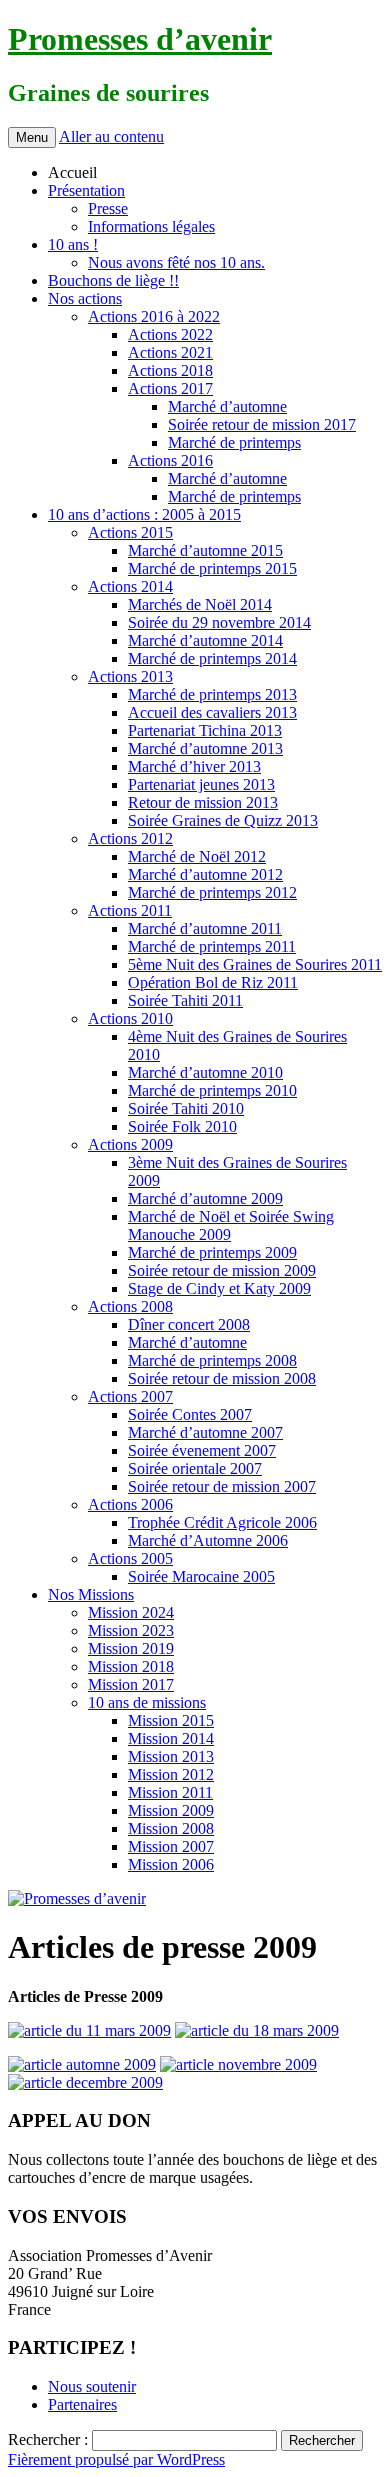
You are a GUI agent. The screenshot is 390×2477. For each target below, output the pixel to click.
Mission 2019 (131, 1648)
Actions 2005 (130, 1558)
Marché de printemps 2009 (212, 1252)
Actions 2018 (170, 370)
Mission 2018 (131, 1666)
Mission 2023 (131, 1630)
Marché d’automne (227, 406)
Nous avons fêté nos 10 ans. (176, 262)
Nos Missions (91, 1594)
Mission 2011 (170, 1792)
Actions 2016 (170, 460)
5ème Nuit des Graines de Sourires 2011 (255, 964)
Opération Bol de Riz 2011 (213, 982)
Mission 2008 (171, 1828)
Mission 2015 (171, 1720)
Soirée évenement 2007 (202, 1450)
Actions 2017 (170, 388)
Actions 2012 (130, 838)
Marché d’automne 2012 (205, 874)
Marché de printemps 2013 (212, 694)
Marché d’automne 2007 (205, 1432)
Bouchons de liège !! (113, 280)
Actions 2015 (130, 532)
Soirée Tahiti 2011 (185, 1000)
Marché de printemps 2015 (212, 568)
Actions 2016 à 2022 (154, 316)
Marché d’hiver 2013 (194, 766)
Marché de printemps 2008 (212, 1360)
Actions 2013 (130, 676)
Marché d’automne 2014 (205, 640)
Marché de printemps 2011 (212, 946)
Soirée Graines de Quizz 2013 (223, 820)
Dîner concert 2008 (189, 1324)
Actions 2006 (130, 1504)
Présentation (86, 190)
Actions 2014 (130, 586)
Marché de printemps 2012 (212, 892)
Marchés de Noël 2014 (200, 604)
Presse (108, 208)
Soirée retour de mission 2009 (222, 1270)
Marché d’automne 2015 (205, 550)
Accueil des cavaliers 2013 (212, 712)
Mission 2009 (171, 1810)
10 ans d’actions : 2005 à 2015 (144, 514)
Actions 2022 (170, 334)
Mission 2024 (131, 1612)
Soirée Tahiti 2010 (186, 1108)
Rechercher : (48, 2439)
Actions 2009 (130, 1144)
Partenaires (82, 2404)
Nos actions (85, 298)
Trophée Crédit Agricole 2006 (222, 1522)
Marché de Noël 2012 (197, 856)
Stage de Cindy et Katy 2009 (219, 1288)
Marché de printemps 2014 (212, 658)
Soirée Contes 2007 (190, 1414)
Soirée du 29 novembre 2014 (219, 622)
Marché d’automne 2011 (205, 928)
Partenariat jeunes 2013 (201, 784)
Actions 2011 (130, 910)
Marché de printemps (234, 442)
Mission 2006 (171, 1864)
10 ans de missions (147, 1702)
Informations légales (151, 226)
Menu (32, 137)
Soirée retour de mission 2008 (222, 1378)
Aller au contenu (111, 136)
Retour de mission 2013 (203, 802)
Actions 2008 (130, 1306)
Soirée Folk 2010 (182, 1126)
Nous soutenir (92, 2386)
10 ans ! (73, 244)
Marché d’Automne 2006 (208, 1540)
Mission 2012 (171, 1774)
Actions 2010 (130, 1018)
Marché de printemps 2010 (212, 1090)
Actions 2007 (130, 1396)
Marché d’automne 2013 (205, 748)
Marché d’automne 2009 (205, 1198)
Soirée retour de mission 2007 (222, 1486)
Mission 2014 (171, 1738)
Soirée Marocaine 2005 (201, 1576)
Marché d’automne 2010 (205, 1072)
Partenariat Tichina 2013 (205, 730)
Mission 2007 (171, 1846)
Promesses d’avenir (140, 39)
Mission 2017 (131, 1684)
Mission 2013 (171, 1756)
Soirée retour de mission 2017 (262, 424)
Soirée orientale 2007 (195, 1468)
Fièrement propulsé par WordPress (116, 2459)
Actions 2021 (170, 352)
